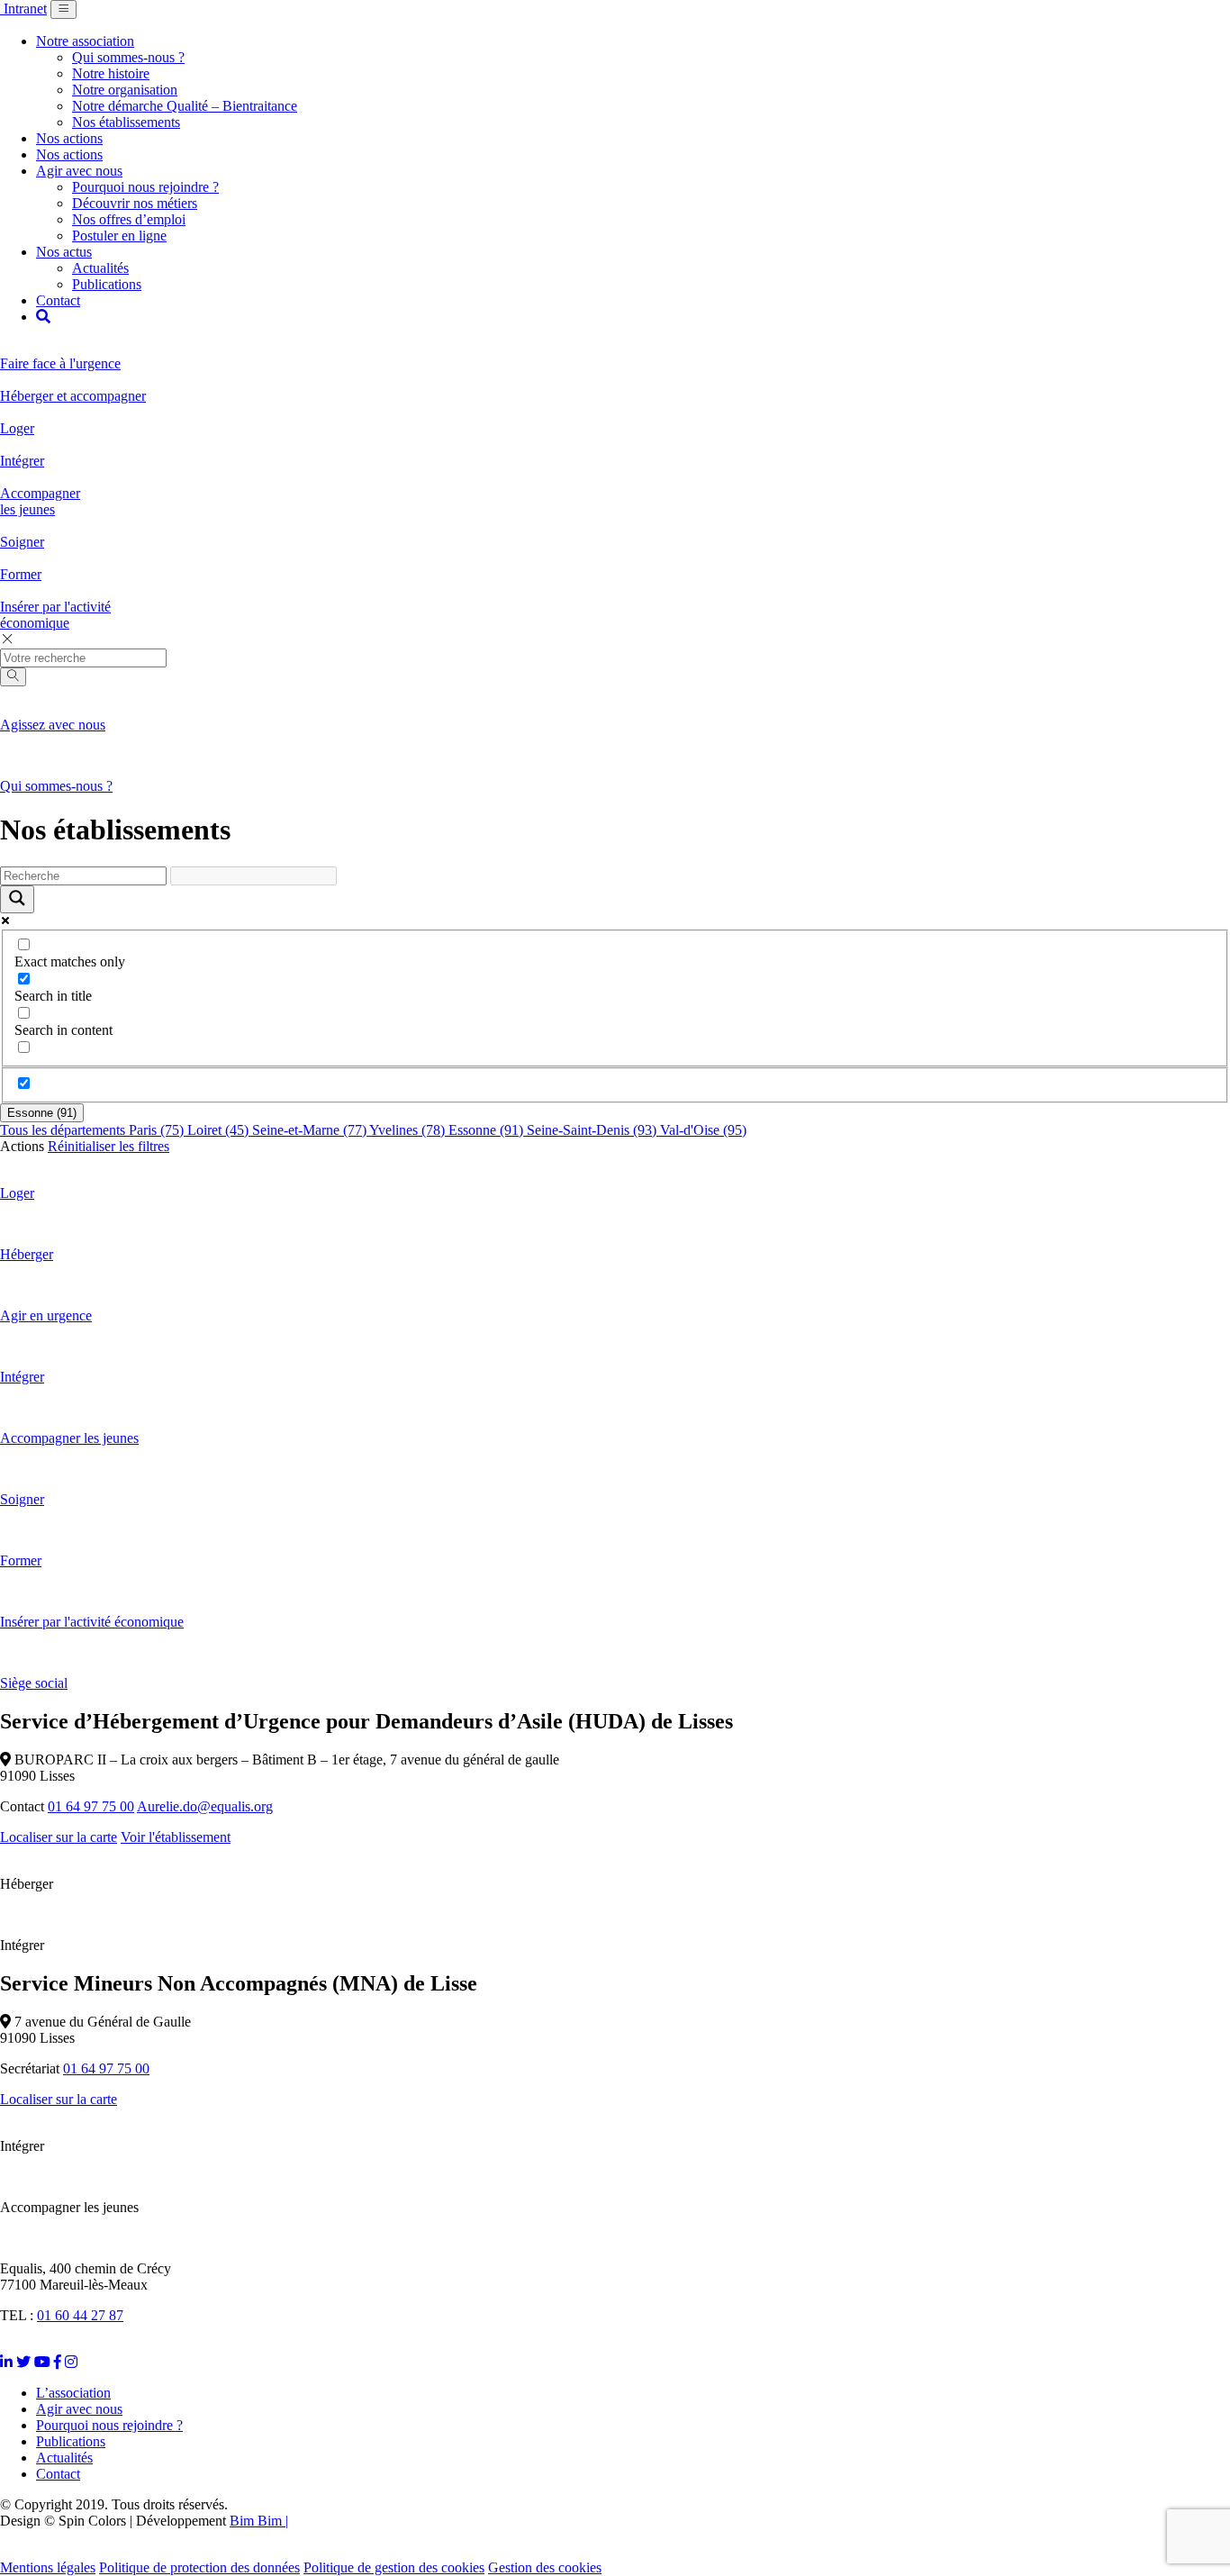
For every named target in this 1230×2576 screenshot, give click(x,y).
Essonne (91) (42, 1113)
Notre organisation (125, 90)
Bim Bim (256, 2521)
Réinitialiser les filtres (109, 1146)
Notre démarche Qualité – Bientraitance (185, 106)
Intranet (25, 9)
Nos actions (69, 138)
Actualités (100, 268)
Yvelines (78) (409, 1130)
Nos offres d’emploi (129, 219)
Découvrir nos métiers (135, 203)
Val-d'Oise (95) (703, 1130)
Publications (107, 284)
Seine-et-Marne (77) (311, 1130)
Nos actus (64, 252)
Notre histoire (111, 73)
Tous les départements (64, 1130)
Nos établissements (126, 122)
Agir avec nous (79, 171)
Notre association (85, 41)
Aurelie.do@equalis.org (205, 1806)
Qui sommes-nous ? (128, 57)
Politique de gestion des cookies (394, 2567)
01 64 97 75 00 (91, 1806)
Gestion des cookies (545, 2567)
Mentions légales (48, 2567)
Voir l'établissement (176, 1837)
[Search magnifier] (17, 899)
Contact (58, 300)
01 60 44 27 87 (80, 2315)
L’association (73, 2393)
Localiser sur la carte (59, 1837)
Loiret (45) (220, 1130)
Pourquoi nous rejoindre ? (145, 187)
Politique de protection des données (199, 2567)
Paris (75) (158, 1130)
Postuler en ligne (119, 236)
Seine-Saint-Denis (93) (593, 1130)
